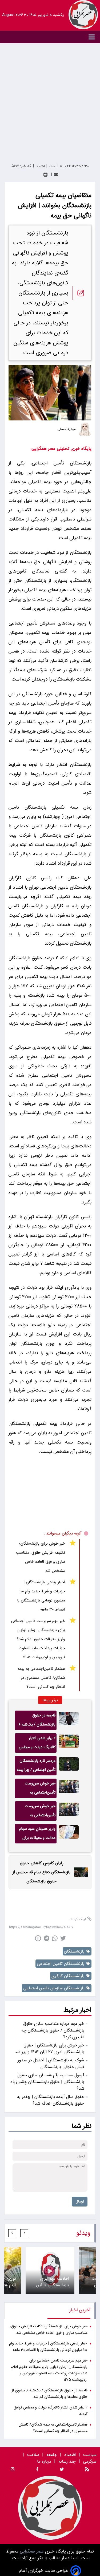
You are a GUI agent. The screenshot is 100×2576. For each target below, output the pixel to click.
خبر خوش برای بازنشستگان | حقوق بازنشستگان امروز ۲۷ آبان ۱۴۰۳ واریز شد (49, 2049)
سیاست (90, 2455)
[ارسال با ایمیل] (56, 175)
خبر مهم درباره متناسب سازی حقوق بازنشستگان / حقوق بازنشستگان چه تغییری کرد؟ (53, 2030)
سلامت (33, 2455)
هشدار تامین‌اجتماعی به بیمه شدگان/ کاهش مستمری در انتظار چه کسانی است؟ (41, 1678)
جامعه (52, 2455)
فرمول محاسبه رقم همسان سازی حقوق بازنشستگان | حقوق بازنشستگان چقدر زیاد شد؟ (47, 2082)
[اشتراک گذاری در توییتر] (63, 1938)
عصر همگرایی (31, 2551)
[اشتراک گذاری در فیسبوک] (38, 1938)
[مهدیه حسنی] (85, 429)
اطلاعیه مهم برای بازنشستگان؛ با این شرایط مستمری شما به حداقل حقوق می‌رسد (52, 2282)
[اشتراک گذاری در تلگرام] (47, 1938)
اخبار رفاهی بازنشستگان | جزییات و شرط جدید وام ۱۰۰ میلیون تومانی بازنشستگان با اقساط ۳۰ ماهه (41, 1596)
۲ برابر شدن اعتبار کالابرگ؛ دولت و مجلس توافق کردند (37, 1744)
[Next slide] (12, 2233)
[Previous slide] (24, 2233)
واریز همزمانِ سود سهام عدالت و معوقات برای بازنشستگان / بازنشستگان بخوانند (37, 1835)
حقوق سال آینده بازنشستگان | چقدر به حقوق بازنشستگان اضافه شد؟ (51, 2100)
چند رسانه (67, 2461)
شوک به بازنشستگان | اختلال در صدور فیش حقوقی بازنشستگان (51, 2064)
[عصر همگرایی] (83, 15)
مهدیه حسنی (66, 429)
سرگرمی (90, 2461)
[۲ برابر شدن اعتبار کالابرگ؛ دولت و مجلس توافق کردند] (69, 1743)
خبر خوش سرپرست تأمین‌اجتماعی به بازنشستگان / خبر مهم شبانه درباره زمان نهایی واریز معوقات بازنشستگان (37, 1789)
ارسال (80, 2202)
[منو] (50, 37)
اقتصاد (70, 2455)
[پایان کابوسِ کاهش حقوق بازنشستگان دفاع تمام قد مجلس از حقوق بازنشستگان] (79, 1872)
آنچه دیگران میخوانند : (63, 1533)
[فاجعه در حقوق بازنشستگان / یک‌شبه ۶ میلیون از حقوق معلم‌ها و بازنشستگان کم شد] (69, 1720)
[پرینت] (45, 175)
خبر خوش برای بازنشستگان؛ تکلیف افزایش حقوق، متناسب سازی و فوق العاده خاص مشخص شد (41, 1557)
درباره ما (45, 2461)
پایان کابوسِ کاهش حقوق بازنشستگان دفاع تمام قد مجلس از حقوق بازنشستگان (41, 1872)
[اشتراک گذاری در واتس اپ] (55, 1938)
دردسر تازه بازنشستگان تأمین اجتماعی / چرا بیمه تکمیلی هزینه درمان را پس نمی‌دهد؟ (36, 1767)
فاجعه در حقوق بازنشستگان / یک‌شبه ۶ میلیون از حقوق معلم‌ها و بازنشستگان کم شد (37, 1721)
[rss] (87, 2470)
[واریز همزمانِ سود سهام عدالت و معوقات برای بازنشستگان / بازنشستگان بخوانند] (69, 1834)
